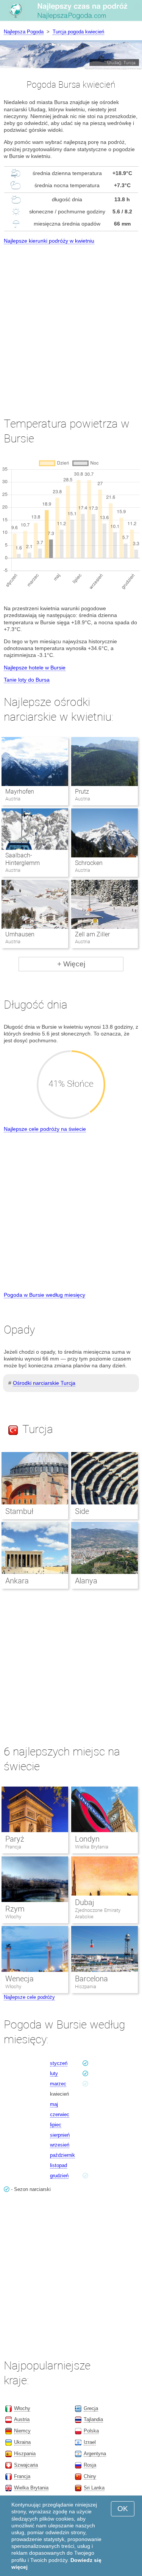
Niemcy (22, 2431)
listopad (59, 2165)
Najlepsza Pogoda (24, 32)
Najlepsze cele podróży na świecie (45, 1129)
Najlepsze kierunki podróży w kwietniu (49, 241)
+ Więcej (71, 964)
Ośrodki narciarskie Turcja (44, 1383)
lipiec (56, 2125)
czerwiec (60, 2114)
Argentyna (95, 2454)
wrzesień (60, 2145)
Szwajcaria (26, 2465)
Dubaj (85, 1902)
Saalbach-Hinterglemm (23, 859)
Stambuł (19, 1511)
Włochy (13, 1917)
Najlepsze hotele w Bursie (35, 668)
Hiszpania (86, 1986)
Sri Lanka (94, 2488)
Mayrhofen (20, 792)
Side (82, 1511)
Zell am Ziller (92, 934)
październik (62, 2155)
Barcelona (91, 1979)
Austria (22, 2419)
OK (123, 2509)
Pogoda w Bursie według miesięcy (44, 1295)
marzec (58, 2084)
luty (54, 2073)
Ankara (17, 1581)
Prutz (82, 792)
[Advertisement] (71, 324)
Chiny (90, 2476)
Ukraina (22, 2442)
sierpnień (60, 2135)
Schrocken (89, 863)
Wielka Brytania (92, 1847)
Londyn (87, 1839)
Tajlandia (93, 2419)
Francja (13, 1847)
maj (54, 2104)
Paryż (15, 1839)
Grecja (91, 2408)
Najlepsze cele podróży (29, 1997)
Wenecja (20, 1979)
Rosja (90, 2465)
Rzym (15, 1909)
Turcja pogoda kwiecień (78, 32)
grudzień (59, 2176)
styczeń (59, 2063)
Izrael (90, 2442)
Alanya (86, 1581)
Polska (91, 2431)
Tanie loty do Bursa (27, 680)
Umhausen (20, 934)
